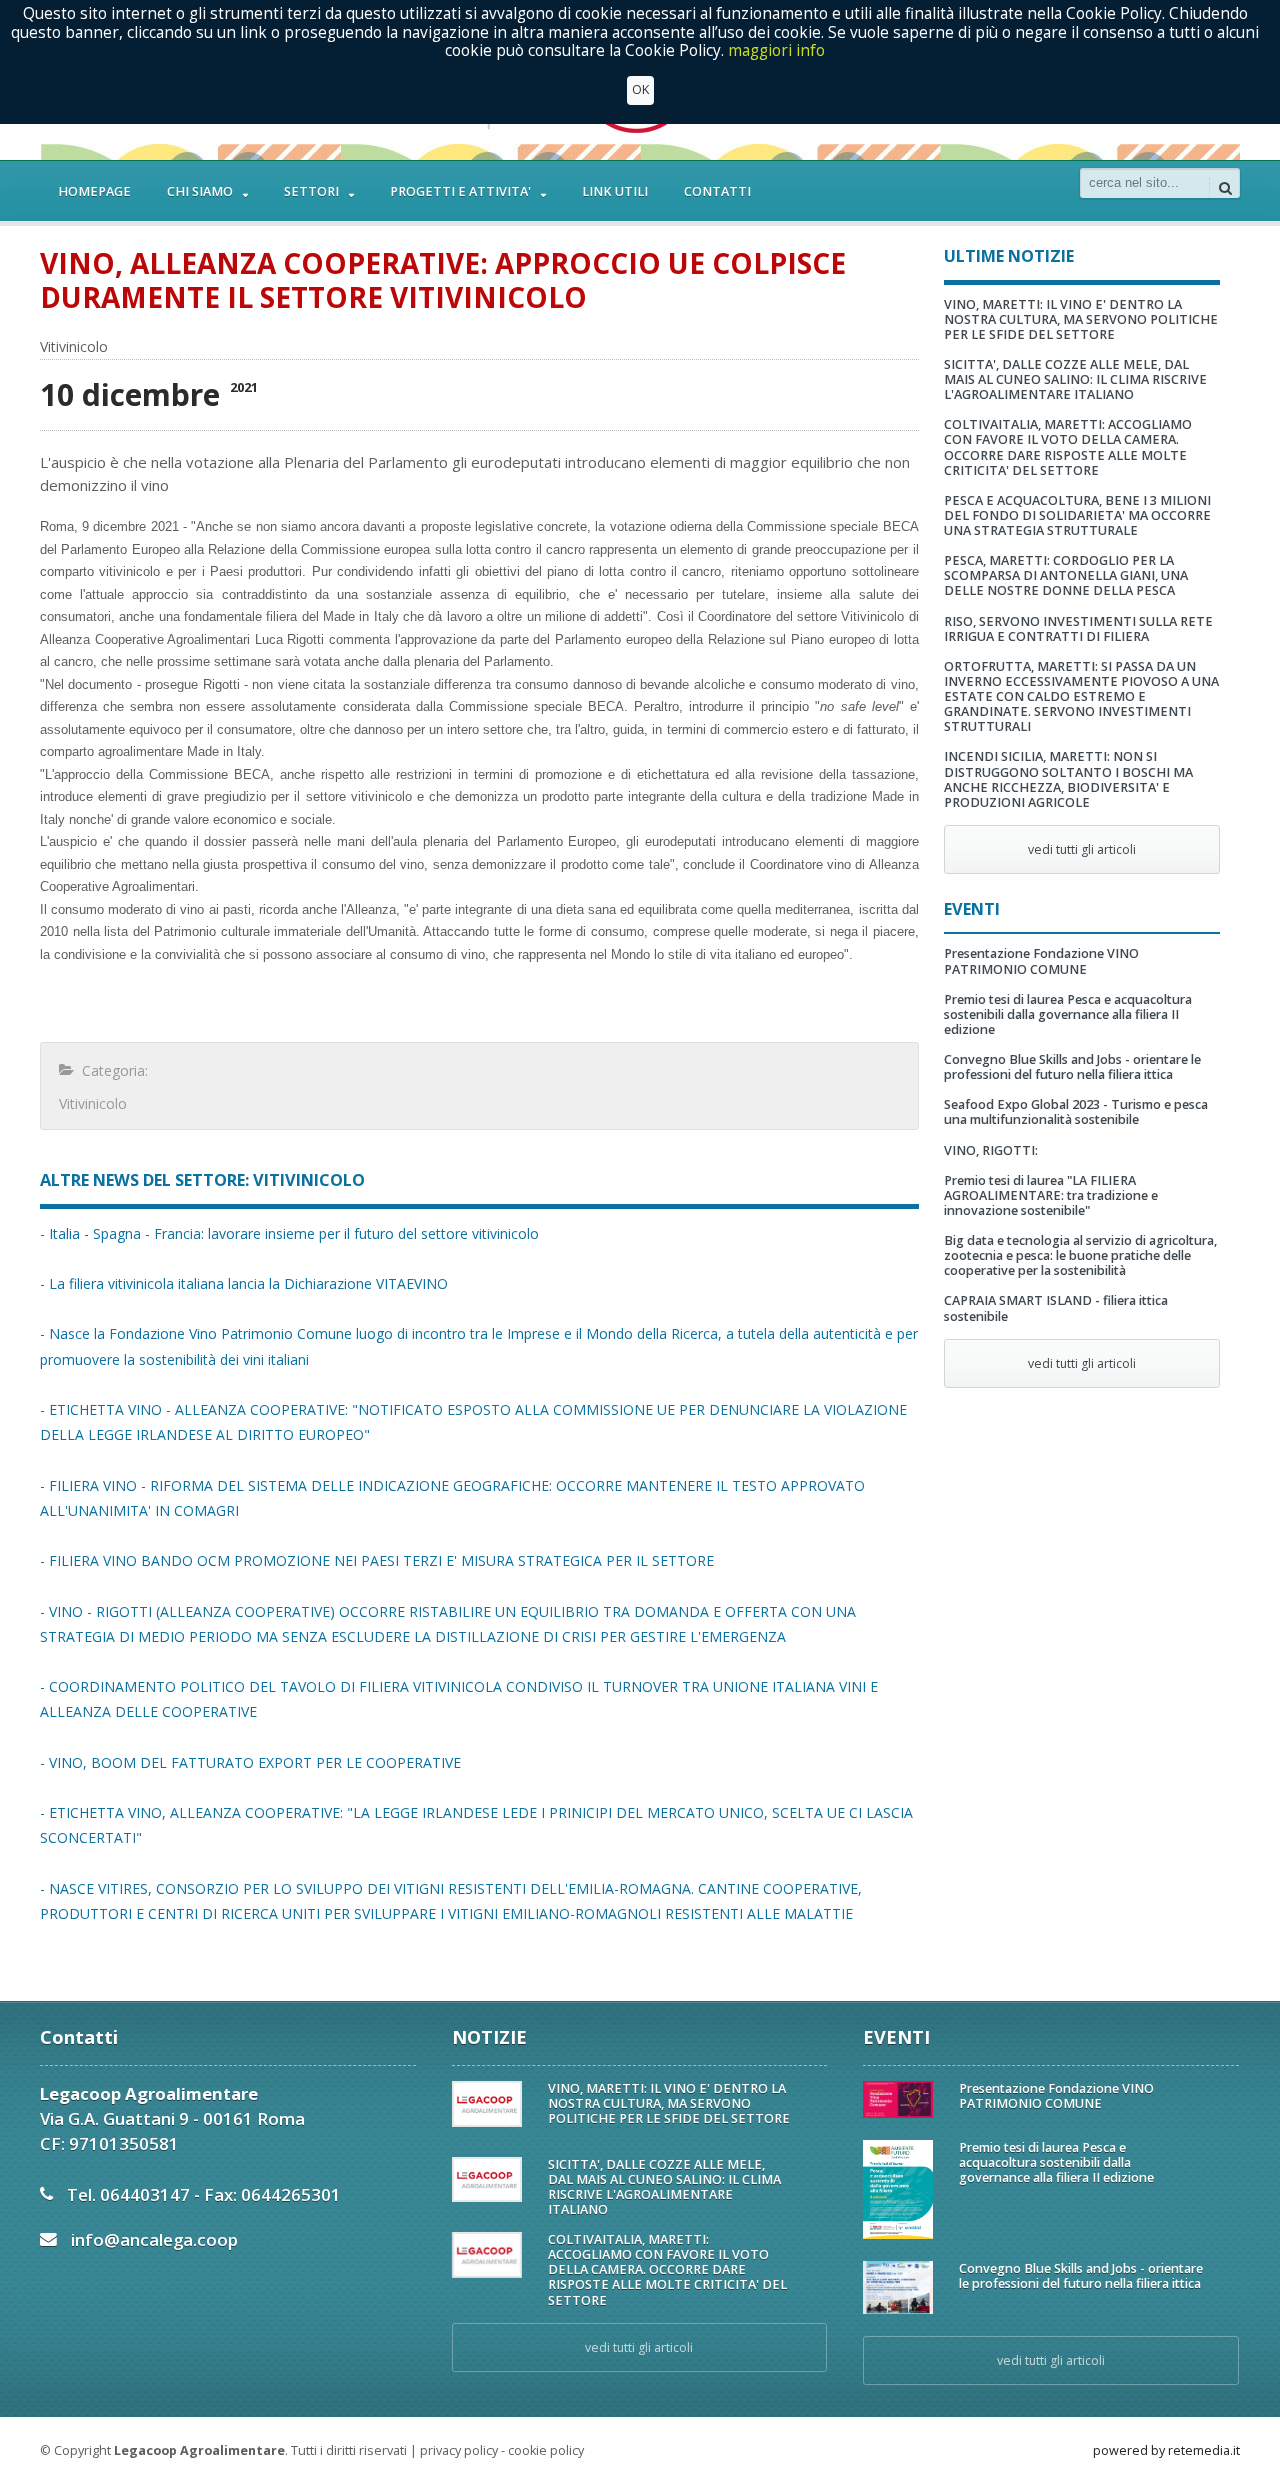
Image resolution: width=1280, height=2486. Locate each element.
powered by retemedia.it (1166, 2450)
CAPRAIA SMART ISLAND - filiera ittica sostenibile (1056, 1308)
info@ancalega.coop (154, 2239)
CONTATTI (717, 191)
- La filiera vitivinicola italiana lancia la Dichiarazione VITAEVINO (244, 1283)
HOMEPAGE (94, 191)
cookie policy (546, 2450)
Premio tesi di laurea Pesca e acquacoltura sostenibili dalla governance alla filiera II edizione (1068, 1014)
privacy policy (459, 2450)
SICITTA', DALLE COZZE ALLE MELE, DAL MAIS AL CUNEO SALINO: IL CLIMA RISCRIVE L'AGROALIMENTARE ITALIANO (1075, 379)
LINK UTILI (615, 191)
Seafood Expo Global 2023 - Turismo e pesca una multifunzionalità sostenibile (1076, 1112)
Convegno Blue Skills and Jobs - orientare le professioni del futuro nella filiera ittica (1072, 1067)
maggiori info (776, 50)
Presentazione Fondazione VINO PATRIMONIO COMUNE (1041, 961)
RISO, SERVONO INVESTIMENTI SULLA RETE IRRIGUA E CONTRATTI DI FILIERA (1078, 629)
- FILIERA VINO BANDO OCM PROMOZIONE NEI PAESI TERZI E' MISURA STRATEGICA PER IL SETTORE (377, 1560)
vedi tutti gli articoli (1082, 849)
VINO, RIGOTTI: (991, 1150)
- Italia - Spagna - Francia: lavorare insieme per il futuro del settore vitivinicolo (289, 1233)
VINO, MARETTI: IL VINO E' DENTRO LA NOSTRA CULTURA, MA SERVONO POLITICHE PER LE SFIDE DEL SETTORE (1081, 319)
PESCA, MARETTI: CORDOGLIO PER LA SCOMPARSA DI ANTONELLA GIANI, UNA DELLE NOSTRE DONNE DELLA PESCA (1066, 575)
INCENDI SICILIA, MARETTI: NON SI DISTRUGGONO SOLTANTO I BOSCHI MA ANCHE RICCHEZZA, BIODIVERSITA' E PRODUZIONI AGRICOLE (1068, 779)
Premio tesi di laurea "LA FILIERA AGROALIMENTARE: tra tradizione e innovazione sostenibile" (1051, 1195)
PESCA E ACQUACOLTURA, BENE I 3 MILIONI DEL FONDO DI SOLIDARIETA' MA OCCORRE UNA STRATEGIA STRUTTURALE (1077, 515)
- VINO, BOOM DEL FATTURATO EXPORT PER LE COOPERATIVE (250, 1762)
